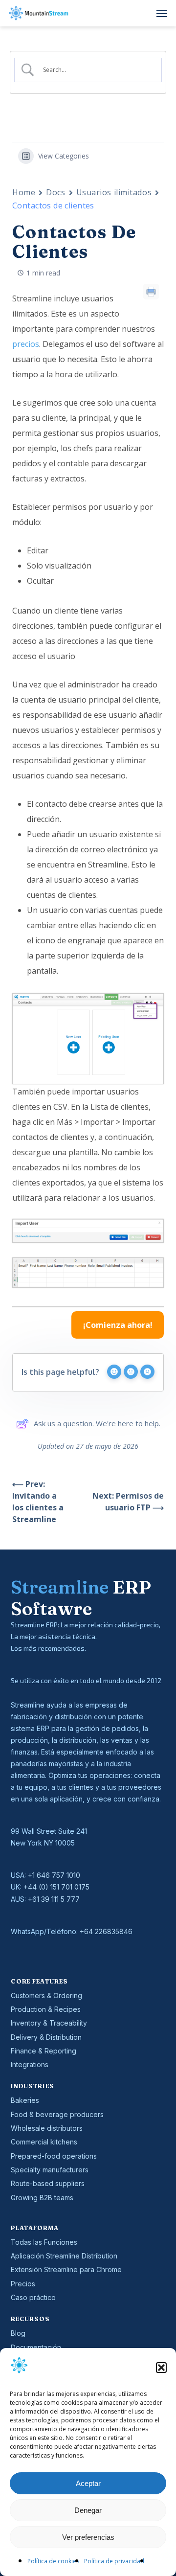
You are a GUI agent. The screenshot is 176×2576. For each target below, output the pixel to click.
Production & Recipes (46, 2009)
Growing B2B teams (42, 2198)
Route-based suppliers (48, 2183)
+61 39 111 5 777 (54, 1899)
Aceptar (88, 2483)
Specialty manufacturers (50, 2170)
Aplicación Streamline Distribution (64, 2256)
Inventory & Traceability (49, 2023)
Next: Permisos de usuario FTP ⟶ (128, 1502)
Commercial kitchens (44, 2142)
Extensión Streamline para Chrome (66, 2269)
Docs (55, 192)
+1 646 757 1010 (54, 1875)
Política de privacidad (114, 2561)
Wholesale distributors (47, 2128)
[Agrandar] (151, 1006)
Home (24, 192)
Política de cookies (53, 2561)
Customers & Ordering (46, 1995)
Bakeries (25, 2100)
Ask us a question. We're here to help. (97, 1423)
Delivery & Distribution (46, 2037)
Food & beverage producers (57, 2114)
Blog (18, 2333)
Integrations (30, 2064)
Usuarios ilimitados (114, 192)
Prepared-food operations (54, 2156)
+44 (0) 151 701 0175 (56, 1887)
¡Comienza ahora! (118, 1325)
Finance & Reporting (44, 2051)
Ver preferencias (88, 2537)
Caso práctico (33, 2297)
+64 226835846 (106, 1931)
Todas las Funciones (44, 2242)
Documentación (36, 2347)
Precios (23, 2284)
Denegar (88, 2510)
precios (26, 344)
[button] (161, 2368)
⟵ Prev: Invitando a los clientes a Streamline (38, 1502)
